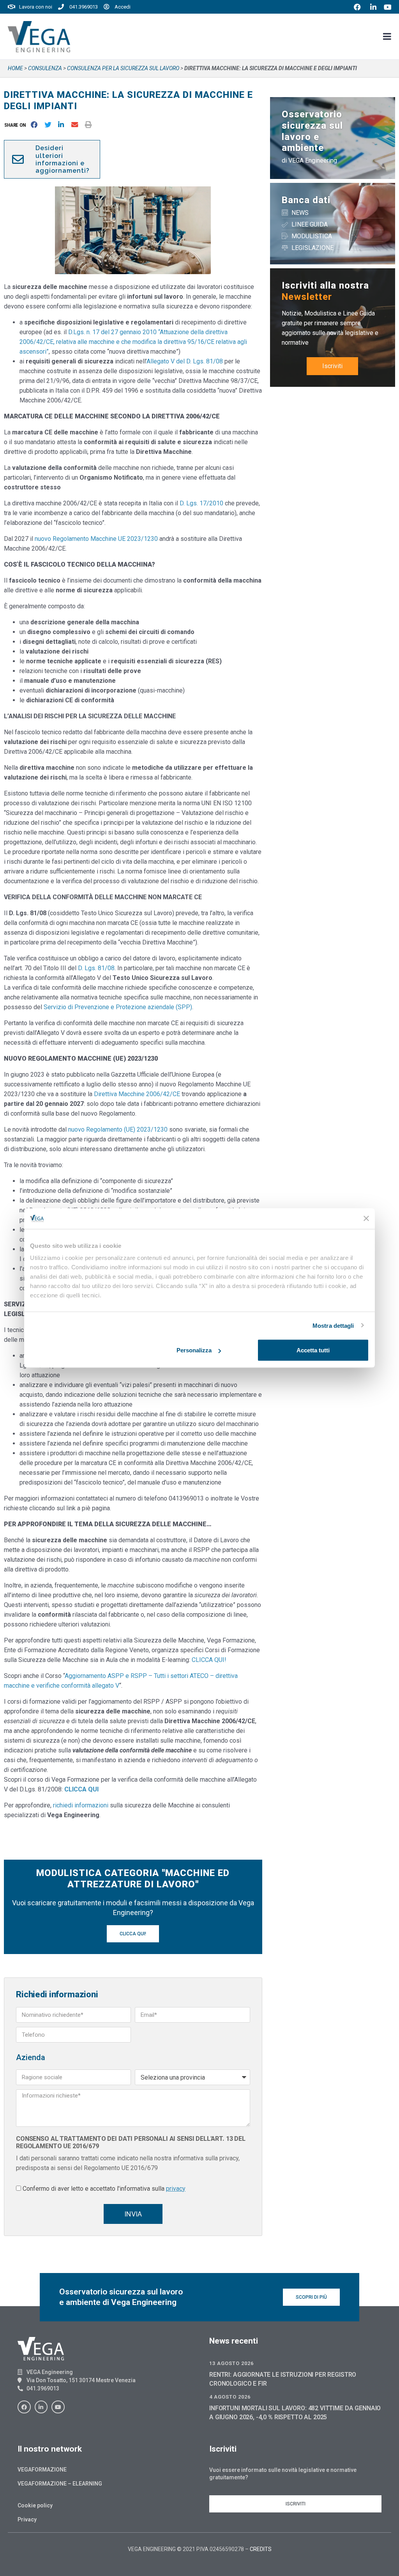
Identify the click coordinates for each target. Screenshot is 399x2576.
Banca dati (306, 200)
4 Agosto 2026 (230, 2397)
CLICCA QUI (81, 1789)
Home (15, 68)
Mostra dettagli (333, 1325)
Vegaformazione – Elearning (60, 2484)
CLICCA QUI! (209, 1660)
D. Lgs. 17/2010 (201, 503)
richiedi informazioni (81, 1805)
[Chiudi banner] (366, 1219)
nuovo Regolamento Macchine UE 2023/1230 (96, 539)
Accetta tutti (313, 1350)
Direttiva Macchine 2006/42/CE (137, 1094)
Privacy (27, 2519)
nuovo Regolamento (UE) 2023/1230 (118, 1129)
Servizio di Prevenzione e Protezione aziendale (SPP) (118, 1007)
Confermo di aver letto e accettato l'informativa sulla (104, 2189)
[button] (17, 125)
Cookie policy (35, 2505)
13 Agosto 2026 (231, 2363)
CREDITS (261, 2549)
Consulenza (45, 68)
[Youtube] (58, 2407)
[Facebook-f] (24, 2407)
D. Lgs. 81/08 (96, 968)
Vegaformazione (42, 2470)
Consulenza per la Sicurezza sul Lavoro (123, 68)
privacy (176, 2189)
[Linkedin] (41, 2407)
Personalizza (194, 1350)
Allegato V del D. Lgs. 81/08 (185, 361)
